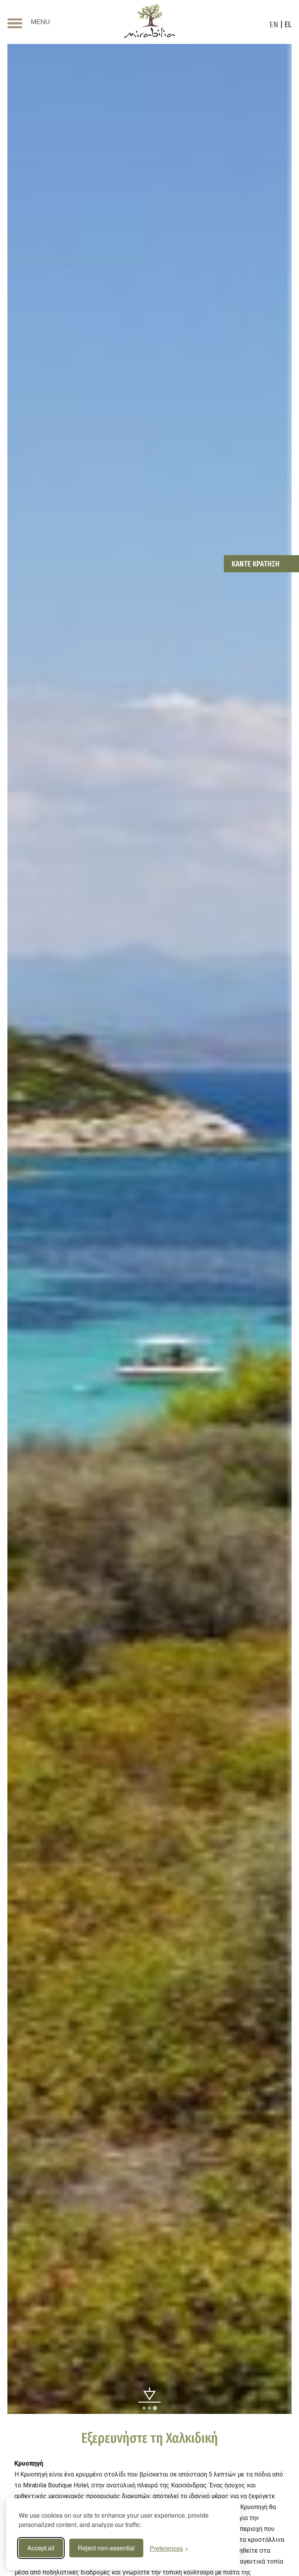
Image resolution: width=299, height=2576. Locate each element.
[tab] (144, 2408)
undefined (150, 2396)
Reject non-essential (106, 2548)
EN (274, 24)
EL (288, 24)
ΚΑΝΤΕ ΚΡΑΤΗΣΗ (256, 564)
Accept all (41, 2548)
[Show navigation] (15, 24)
